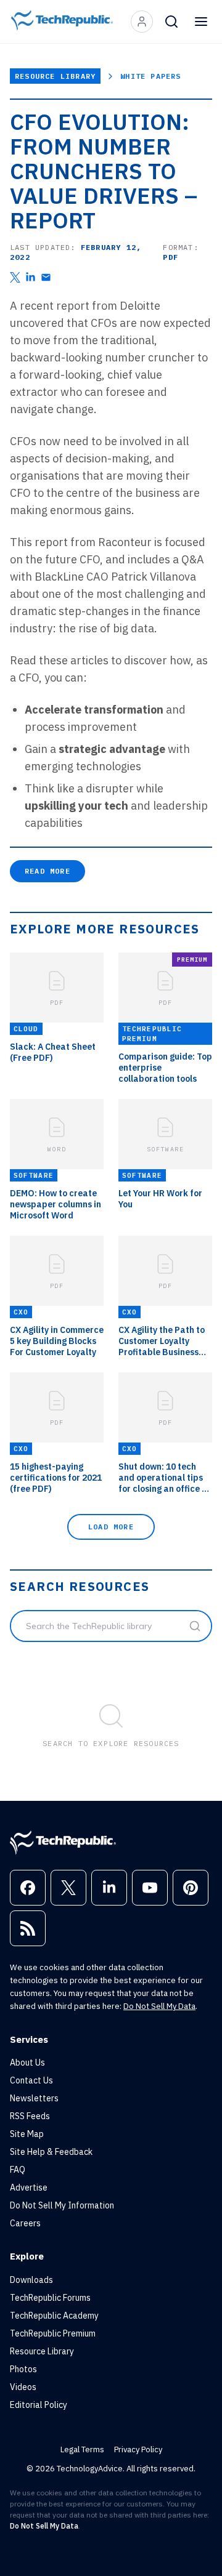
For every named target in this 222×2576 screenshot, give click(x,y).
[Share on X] (15, 277)
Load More (111, 1527)
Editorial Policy (39, 2405)
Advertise (29, 2188)
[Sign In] (142, 22)
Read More (47, 871)
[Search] (171, 22)
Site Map (27, 2134)
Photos (23, 2369)
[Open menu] (201, 22)
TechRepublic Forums (50, 2298)
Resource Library (55, 76)
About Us (27, 2063)
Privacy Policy (138, 2449)
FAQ (18, 2170)
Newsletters (34, 2098)
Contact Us (31, 2080)
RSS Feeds (30, 2116)
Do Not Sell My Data (159, 2006)
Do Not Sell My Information (62, 2205)
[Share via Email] (46, 277)
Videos (23, 2387)
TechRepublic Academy (54, 2316)
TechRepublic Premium (53, 2333)
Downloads (31, 2280)
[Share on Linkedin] (31, 277)
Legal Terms (82, 2449)
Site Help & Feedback (51, 2152)
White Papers (150, 76)
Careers (25, 2223)
